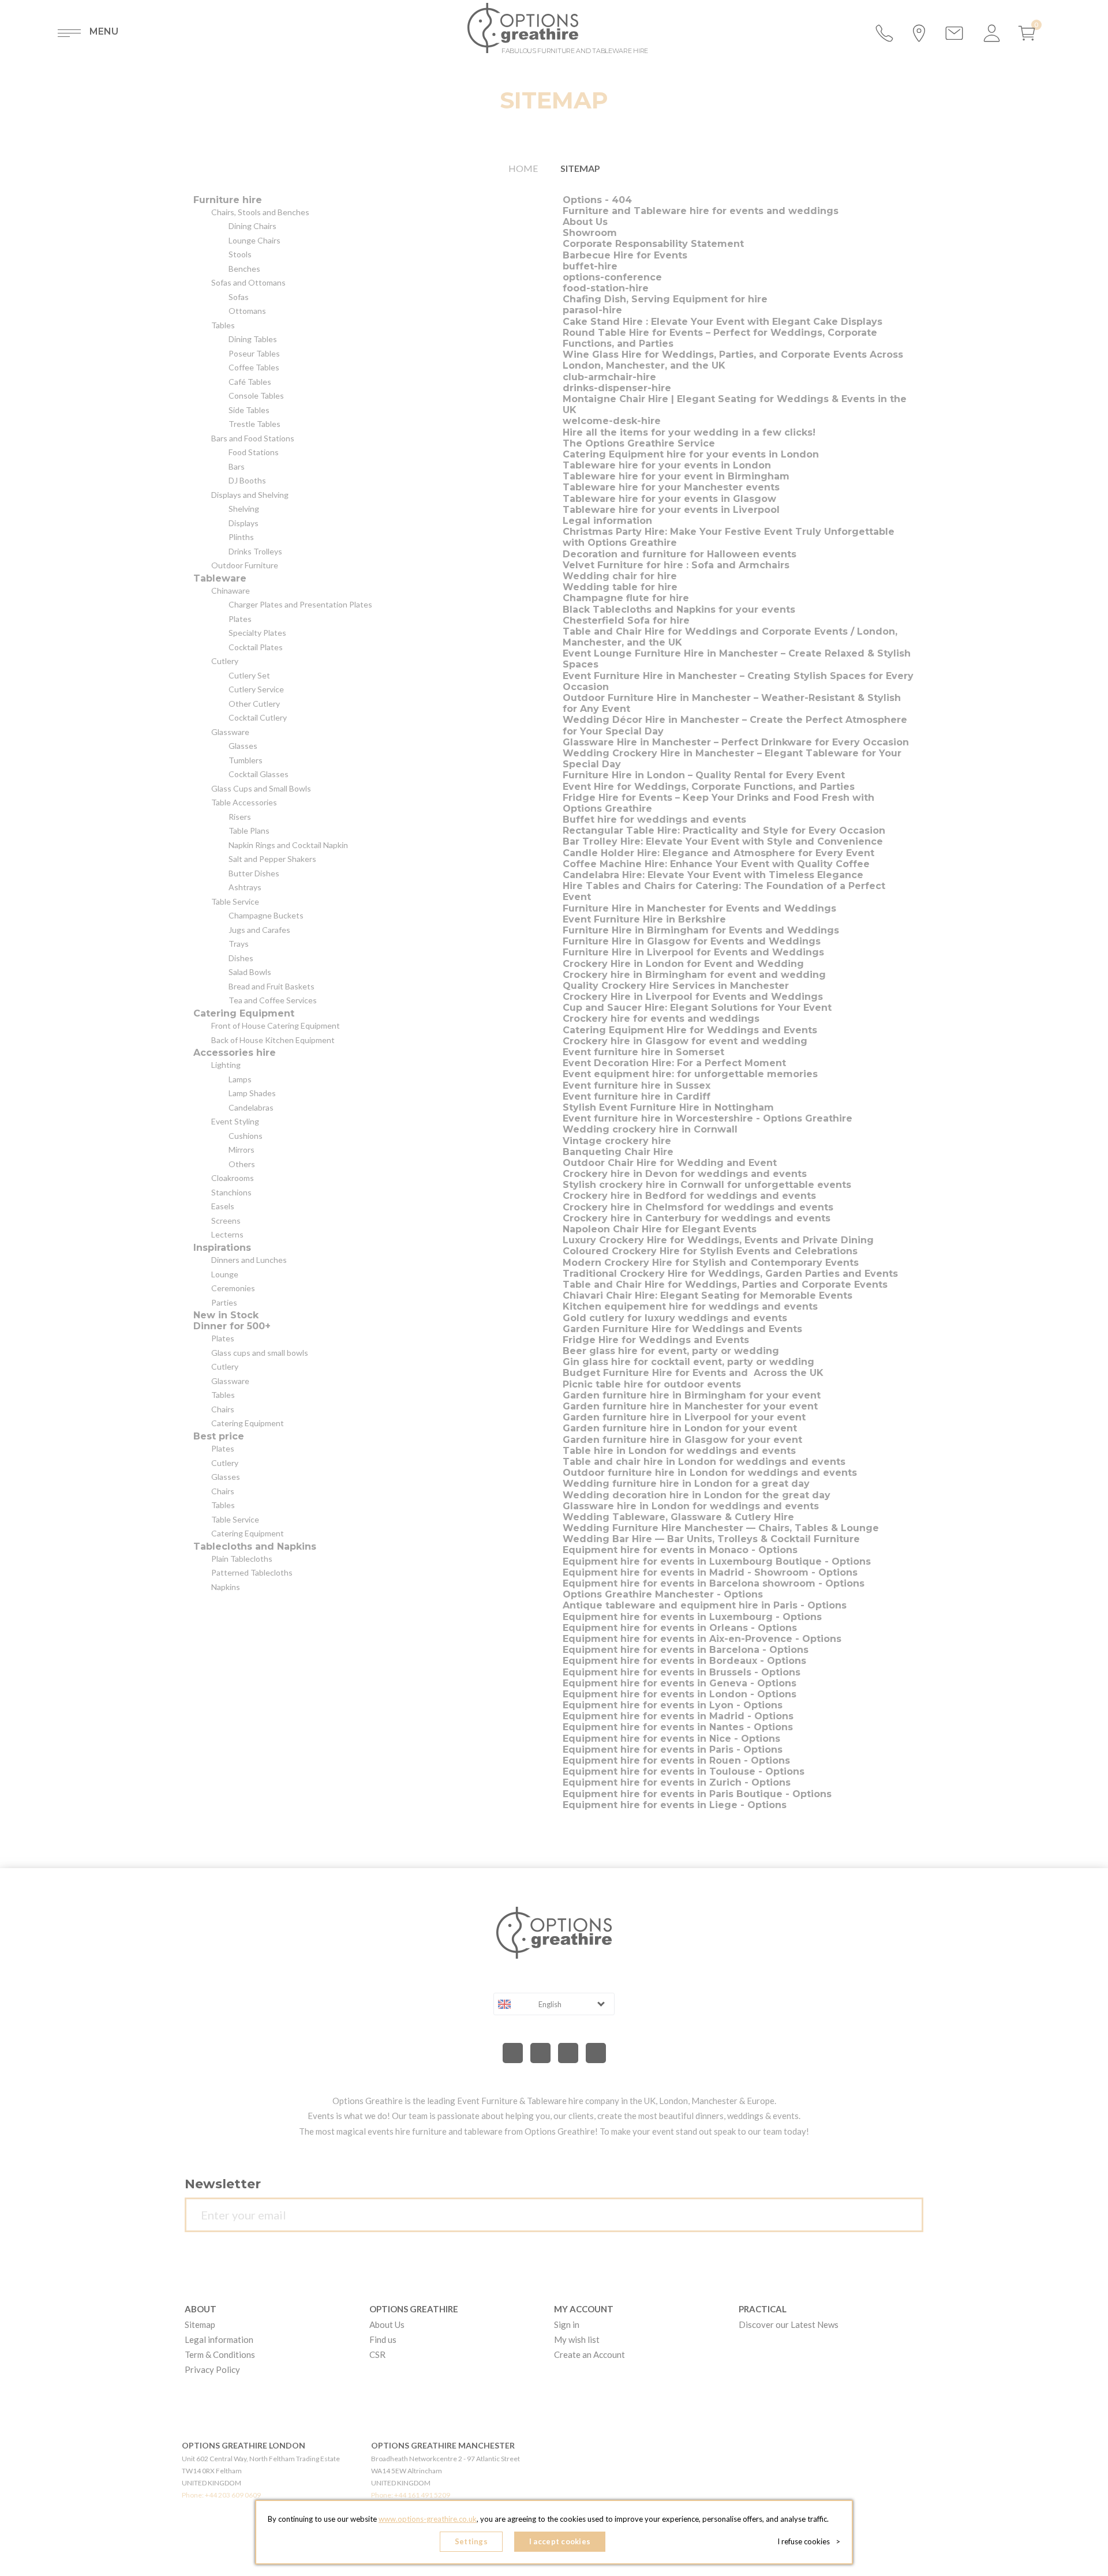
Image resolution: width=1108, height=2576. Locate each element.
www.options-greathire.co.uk (428, 2519)
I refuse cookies (809, 2541)
